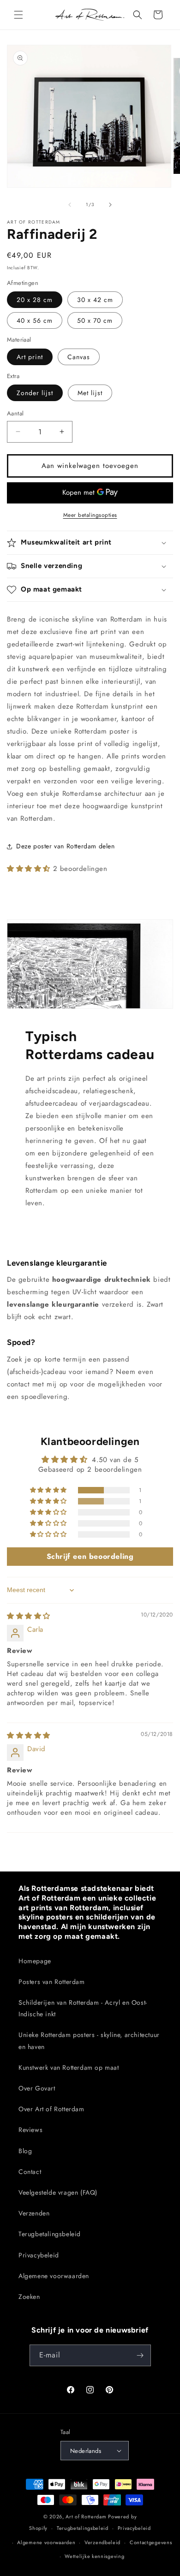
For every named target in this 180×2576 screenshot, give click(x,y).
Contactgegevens (151, 2542)
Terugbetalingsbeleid (50, 2234)
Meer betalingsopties (90, 515)
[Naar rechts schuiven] (110, 205)
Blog (25, 2151)
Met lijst (90, 393)
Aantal (15, 413)
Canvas (79, 357)
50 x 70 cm (95, 320)
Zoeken (29, 2297)
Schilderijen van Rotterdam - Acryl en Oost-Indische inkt (83, 2008)
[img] (29, 1616)
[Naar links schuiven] (70, 205)
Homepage (35, 1961)
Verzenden (34, 2213)
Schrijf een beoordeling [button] (90, 1556)
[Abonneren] (140, 2355)
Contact (30, 2172)
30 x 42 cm (95, 300)
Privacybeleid (39, 2255)
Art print (30, 357)
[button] (18, 15)
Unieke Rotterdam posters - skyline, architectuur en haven (89, 2040)
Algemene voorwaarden (54, 2276)
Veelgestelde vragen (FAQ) (58, 2192)
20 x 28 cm (35, 300)
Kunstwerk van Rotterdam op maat (69, 2067)
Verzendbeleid (102, 2542)
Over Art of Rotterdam (51, 2109)
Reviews (30, 2130)
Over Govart (37, 2088)
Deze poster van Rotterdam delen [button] (66, 846)
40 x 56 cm (35, 320)
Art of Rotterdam (86, 2517)
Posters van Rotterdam (52, 1982)
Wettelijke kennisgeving (94, 2556)
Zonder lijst (35, 393)
